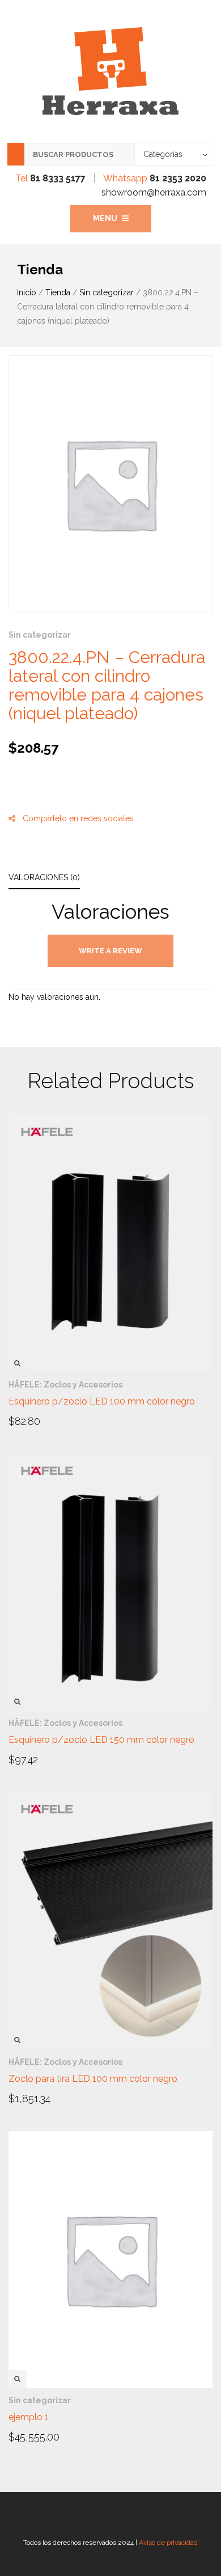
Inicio (27, 292)
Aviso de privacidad (168, 2543)
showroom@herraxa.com (154, 192)
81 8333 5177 (58, 178)
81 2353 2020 (178, 178)
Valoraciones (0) (44, 877)
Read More (41, 1420)
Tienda (58, 292)
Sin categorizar (107, 292)
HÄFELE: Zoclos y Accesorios (65, 1385)
